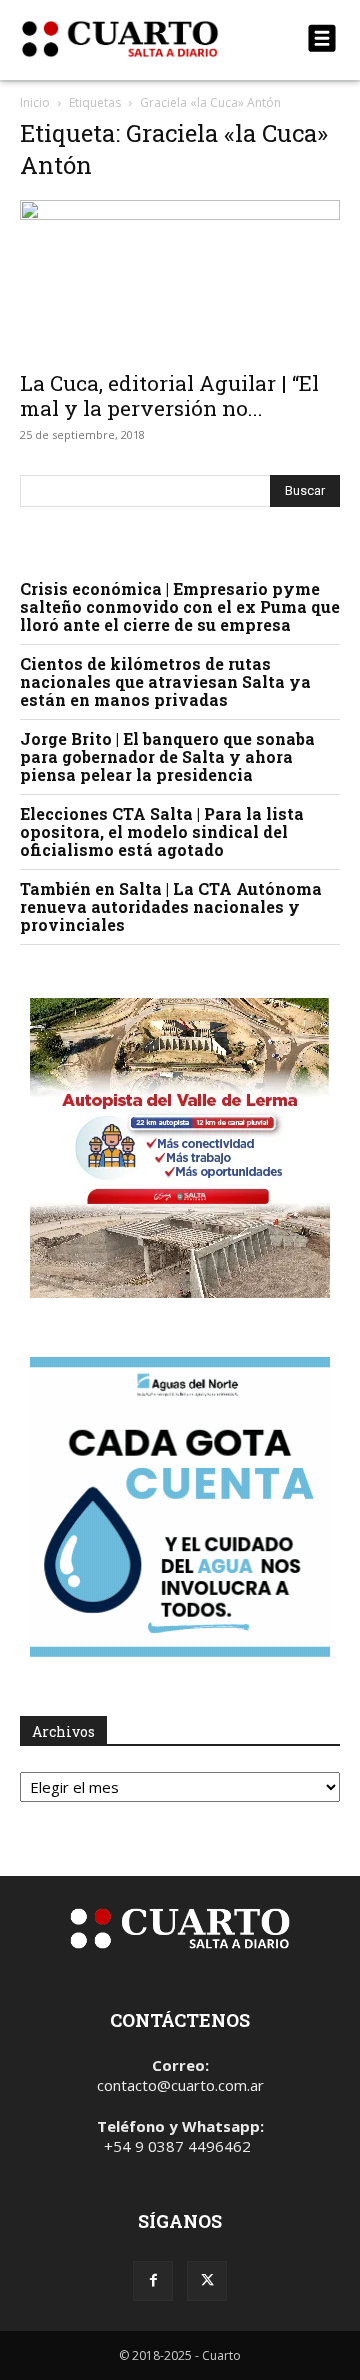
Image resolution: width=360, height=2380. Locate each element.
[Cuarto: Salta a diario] (132, 39)
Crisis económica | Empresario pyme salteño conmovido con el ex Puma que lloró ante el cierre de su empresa (180, 606)
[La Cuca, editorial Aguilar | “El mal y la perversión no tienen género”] (180, 279)
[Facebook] (153, 2281)
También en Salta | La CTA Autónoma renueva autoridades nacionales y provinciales (171, 906)
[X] (207, 2281)
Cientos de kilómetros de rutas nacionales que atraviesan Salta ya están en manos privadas (165, 681)
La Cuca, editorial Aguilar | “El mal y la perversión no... (169, 395)
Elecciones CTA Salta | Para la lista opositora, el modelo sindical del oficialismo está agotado (162, 831)
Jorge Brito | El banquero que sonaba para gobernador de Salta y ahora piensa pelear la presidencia (167, 756)
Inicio (35, 102)
